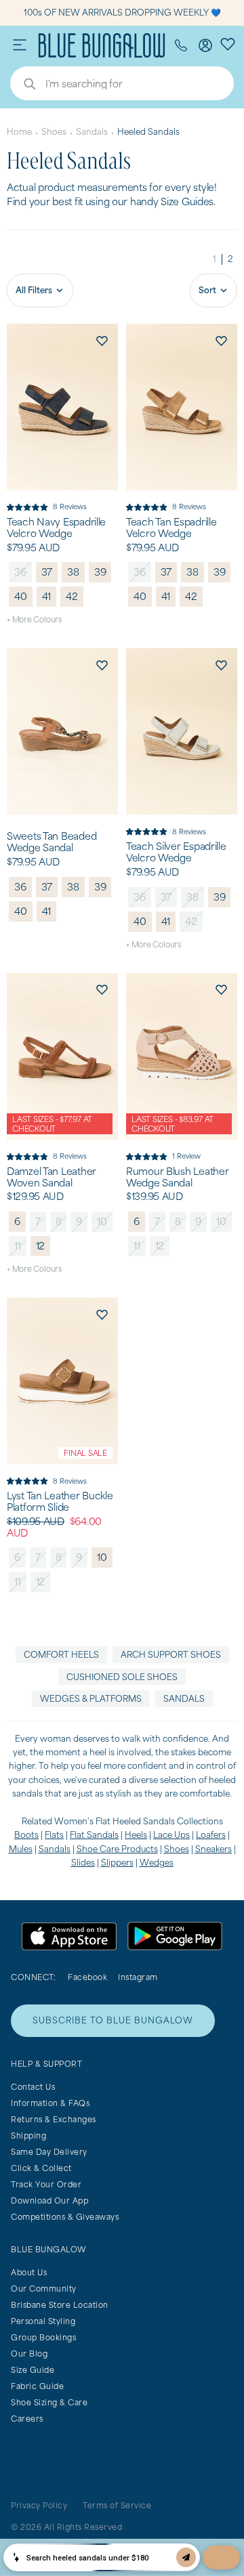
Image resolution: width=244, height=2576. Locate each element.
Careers (27, 2419)
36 (20, 572)
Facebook (87, 1977)
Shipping (28, 2135)
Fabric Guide (37, 2386)
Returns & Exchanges (54, 2119)
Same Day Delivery (49, 2152)
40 (21, 596)
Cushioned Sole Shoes (122, 1677)
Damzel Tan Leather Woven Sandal (52, 1177)
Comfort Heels (61, 1655)
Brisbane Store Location (60, 2305)
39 (100, 572)
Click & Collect (41, 2168)
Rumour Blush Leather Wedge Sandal (177, 1177)
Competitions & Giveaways (65, 2217)
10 (102, 1221)
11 (18, 1246)
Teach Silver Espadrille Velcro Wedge (176, 852)
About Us (29, 2272)
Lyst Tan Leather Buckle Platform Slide (60, 1502)
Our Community (44, 2289)
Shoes (54, 132)
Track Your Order (46, 2184)
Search (23, 85)
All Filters (34, 290)
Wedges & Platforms (91, 1699)
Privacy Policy (39, 2505)
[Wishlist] (228, 43)
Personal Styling (43, 2321)
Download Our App (49, 2201)
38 (73, 572)
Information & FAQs (50, 2103)
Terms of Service (117, 2505)
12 (41, 1246)
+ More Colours (34, 619)
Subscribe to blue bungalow (113, 2020)
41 (47, 596)
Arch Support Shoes (171, 1655)
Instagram (138, 1977)
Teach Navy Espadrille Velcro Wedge (56, 528)
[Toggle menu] (20, 45)
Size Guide (33, 2370)
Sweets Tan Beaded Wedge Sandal (52, 842)
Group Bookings (43, 2337)
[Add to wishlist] (102, 340)
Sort (207, 290)
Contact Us (33, 2087)
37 (47, 572)
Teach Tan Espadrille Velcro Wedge (171, 528)
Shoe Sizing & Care (49, 2402)
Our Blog (29, 2354)
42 (72, 596)
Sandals (92, 132)
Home (19, 132)
